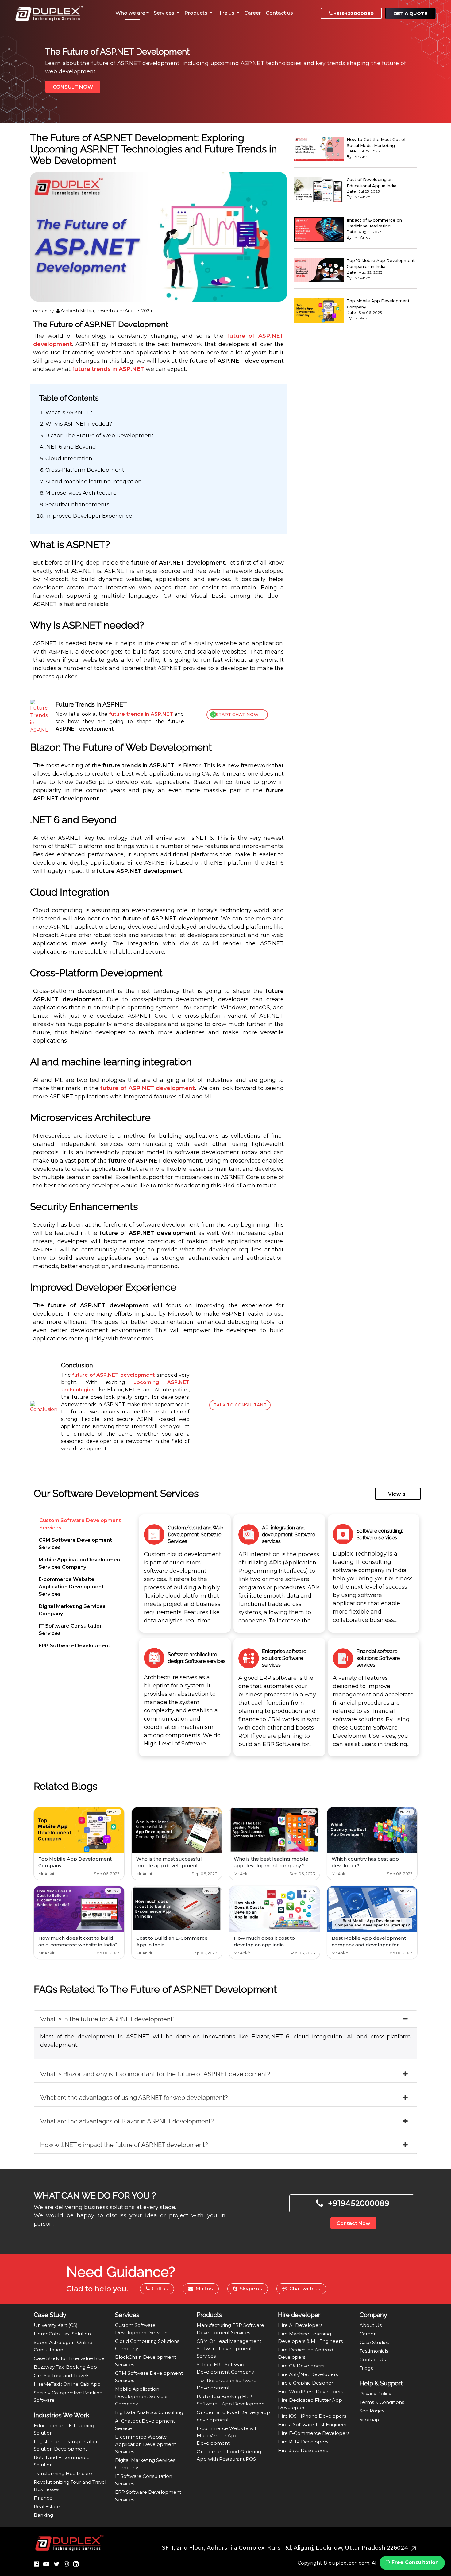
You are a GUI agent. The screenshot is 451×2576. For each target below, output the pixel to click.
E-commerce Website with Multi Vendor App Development (228, 2436)
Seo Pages (372, 2411)
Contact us (279, 13)
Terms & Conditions (382, 2402)
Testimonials (374, 2351)
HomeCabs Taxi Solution (62, 2334)
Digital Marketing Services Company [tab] (72, 1610)
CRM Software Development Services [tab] (75, 1544)
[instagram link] (66, 2564)
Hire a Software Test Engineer (312, 2425)
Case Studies (374, 2342)
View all (398, 1494)
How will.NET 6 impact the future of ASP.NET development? (124, 2145)
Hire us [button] (226, 13)
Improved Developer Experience (89, 516)
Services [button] (165, 13)
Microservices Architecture (81, 493)
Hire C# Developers (301, 2366)
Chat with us (304, 2289)
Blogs (366, 2368)
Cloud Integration (69, 458)
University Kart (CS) (56, 2325)
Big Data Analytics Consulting (149, 2412)
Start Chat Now (237, 715)
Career (252, 13)
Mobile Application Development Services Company (142, 2396)
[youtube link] (46, 2564)
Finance (43, 2498)
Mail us (204, 2289)
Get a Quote (410, 13)
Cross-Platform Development (85, 470)
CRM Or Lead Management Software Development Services (229, 2348)
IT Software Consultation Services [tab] (71, 1630)
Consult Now (73, 87)
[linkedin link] (76, 2564)
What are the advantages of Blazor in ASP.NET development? (127, 2121)
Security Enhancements (77, 504)
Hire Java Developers (303, 2450)
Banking (43, 2515)
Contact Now (353, 2223)
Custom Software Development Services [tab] (80, 1524)
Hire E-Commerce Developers (314, 2433)
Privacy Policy (375, 2394)
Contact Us (373, 2360)
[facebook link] (36, 2564)
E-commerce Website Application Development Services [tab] (71, 1587)
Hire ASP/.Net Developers (308, 2374)
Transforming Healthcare (63, 2473)
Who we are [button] (130, 13)
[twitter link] (57, 2564)
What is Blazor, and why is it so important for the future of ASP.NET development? (155, 2074)
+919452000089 (353, 13)
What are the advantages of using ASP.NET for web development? (134, 2098)
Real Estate (47, 2507)
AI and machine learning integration (94, 481)
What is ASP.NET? (69, 412)
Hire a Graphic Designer (306, 2383)
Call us (159, 2289)
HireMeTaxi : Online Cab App (67, 2384)
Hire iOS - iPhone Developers (312, 2416)
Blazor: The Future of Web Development (100, 435)
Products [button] (197, 13)
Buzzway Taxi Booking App (65, 2367)
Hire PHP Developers (303, 2442)
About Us (371, 2325)
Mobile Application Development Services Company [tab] (80, 1563)
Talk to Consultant (240, 1405)
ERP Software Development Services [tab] (74, 1649)
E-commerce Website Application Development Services (146, 2444)
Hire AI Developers (300, 2325)
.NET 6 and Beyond (71, 447)
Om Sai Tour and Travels (62, 2375)
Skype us (250, 2289)
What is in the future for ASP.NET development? (108, 2019)
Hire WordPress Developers (310, 2391)
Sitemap (369, 2419)
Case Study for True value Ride (69, 2358)
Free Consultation (414, 2562)
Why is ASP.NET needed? (79, 424)
